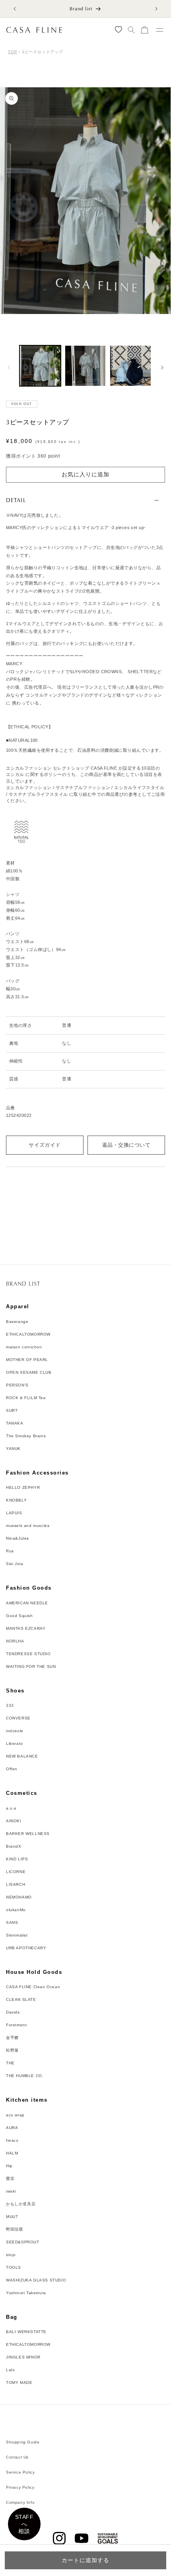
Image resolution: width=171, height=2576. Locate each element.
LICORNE (16, 1872)
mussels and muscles (28, 1526)
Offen (12, 1769)
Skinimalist (17, 1935)
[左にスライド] (9, 368)
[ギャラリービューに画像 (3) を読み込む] (130, 366)
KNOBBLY (16, 1500)
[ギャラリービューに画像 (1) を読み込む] (40, 366)
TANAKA (15, 1423)
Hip (9, 2166)
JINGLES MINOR (23, 2357)
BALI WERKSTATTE (26, 2332)
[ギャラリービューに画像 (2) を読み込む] (85, 366)
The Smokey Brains (26, 1436)
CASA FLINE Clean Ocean (33, 1987)
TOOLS (14, 2267)
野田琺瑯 (14, 2229)
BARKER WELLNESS (28, 1834)
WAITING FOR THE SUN (31, 1666)
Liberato (15, 1743)
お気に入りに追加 (85, 474)
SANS (12, 1922)
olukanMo (16, 1910)
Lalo (10, 2370)
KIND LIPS (17, 1859)
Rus (10, 1551)
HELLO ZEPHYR (23, 1487)
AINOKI (14, 1821)
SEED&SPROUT (23, 2242)
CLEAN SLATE (21, 1999)
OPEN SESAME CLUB (29, 1372)
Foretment (16, 2025)
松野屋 (12, 2050)
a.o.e (11, 1808)
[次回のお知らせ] (156, 9)
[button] (131, 30)
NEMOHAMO (19, 1897)
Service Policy (20, 2472)
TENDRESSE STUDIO (28, 1654)
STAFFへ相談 (24, 2524)
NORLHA (15, 1641)
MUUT (12, 2217)
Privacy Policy (20, 2487)
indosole (15, 1731)
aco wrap (15, 2115)
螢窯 (10, 2178)
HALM (12, 2153)
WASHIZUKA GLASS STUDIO (36, 2280)
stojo (11, 2255)
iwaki (11, 2191)
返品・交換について (126, 1145)
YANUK (13, 1449)
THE (10, 2063)
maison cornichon (24, 1347)
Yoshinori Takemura (26, 2293)
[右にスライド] (162, 368)
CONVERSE (18, 1718)
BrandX (14, 1846)
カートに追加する (85, 2560)
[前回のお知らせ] (15, 9)
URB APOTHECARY (26, 1948)
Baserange (17, 1322)
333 (10, 1705)
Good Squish (19, 1616)
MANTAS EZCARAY (26, 1628)
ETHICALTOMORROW (28, 1334)
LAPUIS (14, 1513)
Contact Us (17, 2457)
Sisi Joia (15, 1564)
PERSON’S (17, 1385)
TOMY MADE (19, 2383)
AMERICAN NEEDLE (27, 1603)
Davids (13, 2012)
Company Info (20, 2502)
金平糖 (12, 2038)
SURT (12, 1410)
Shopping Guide (23, 2442)
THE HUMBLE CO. (25, 2076)
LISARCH (16, 1884)
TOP (13, 52)
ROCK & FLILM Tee (26, 1398)
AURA (12, 2128)
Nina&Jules (17, 1538)
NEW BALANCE (22, 1756)
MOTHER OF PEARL (27, 1360)
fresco (12, 2140)
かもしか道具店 (21, 2204)
